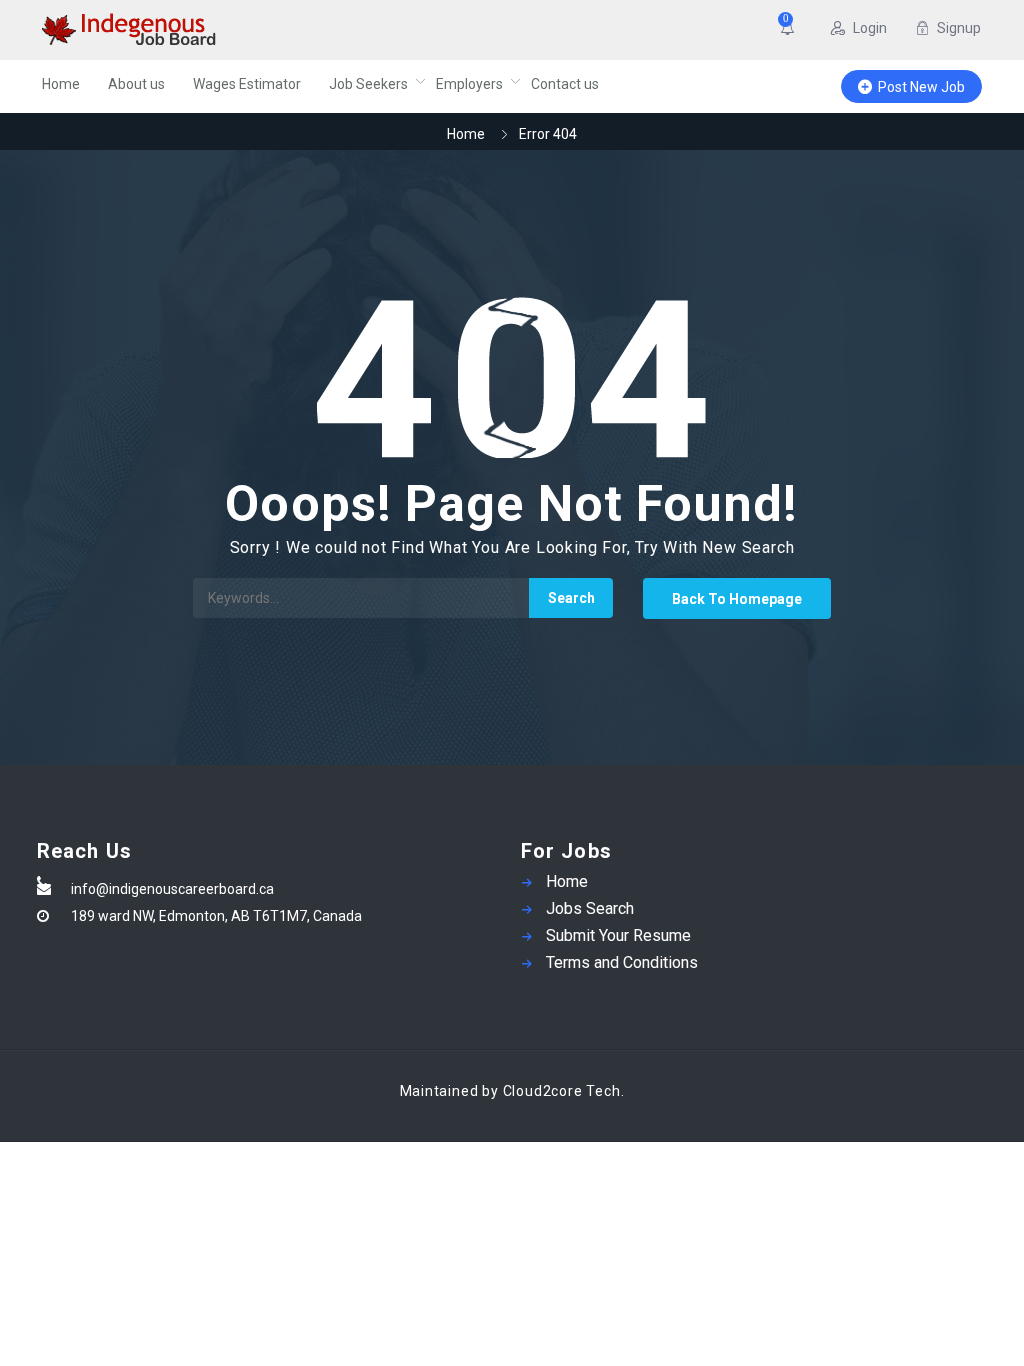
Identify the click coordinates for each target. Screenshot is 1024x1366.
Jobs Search (590, 908)
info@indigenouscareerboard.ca (172, 889)
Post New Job (921, 87)
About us (136, 84)
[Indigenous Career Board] (206, 30)
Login (870, 28)
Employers (469, 84)
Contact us (565, 84)
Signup (959, 28)
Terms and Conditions (622, 962)
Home (61, 84)
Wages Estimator (247, 84)
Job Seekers (368, 84)
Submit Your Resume (618, 935)
